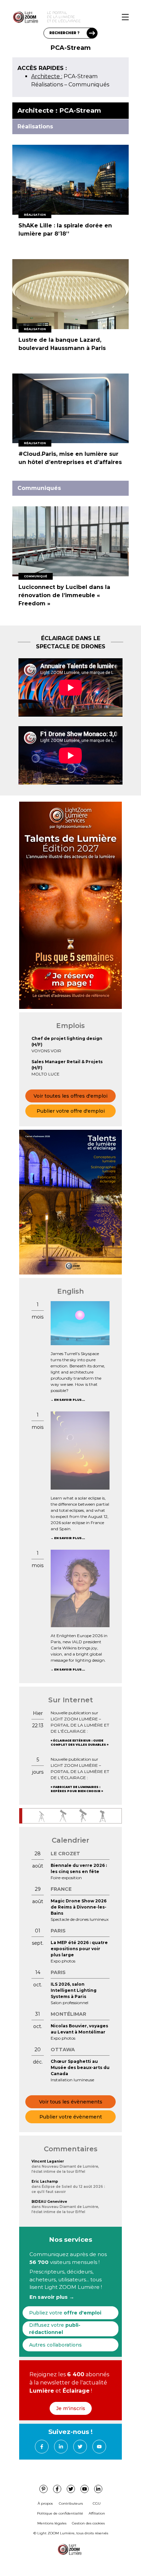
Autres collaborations (55, 2345)
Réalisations (47, 85)
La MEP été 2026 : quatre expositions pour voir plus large (79, 1949)
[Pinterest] (43, 2489)
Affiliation (97, 2513)
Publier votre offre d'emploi (71, 1111)
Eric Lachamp (45, 2181)
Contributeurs (71, 2503)
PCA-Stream (64, 76)
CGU (97, 2503)
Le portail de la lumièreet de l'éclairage (64, 17)
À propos (45, 2503)
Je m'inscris (71, 2408)
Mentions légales (52, 2523)
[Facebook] (42, 2447)
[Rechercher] (92, 33)
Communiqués (89, 85)
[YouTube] (99, 2447)
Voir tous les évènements (71, 2102)
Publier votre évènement (71, 2117)
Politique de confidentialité (60, 2513)
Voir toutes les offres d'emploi (70, 1096)
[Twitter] (80, 2447)
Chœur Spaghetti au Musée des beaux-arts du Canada (80, 2067)
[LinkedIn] (61, 2447)
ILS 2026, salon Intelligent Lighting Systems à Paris (74, 1990)
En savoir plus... (69, 1400)
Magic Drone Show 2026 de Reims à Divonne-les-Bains (79, 1907)
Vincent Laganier (48, 2161)
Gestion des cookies (88, 2523)
